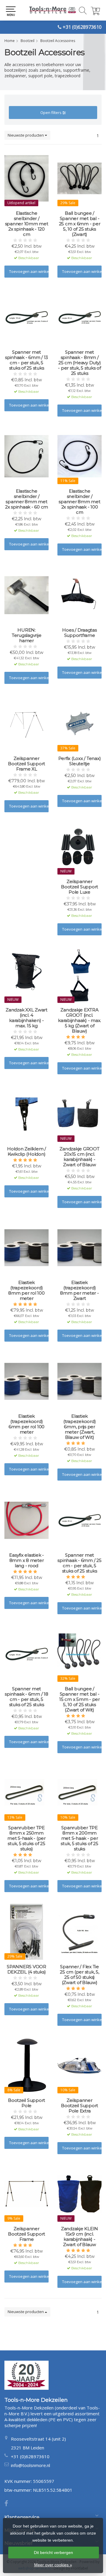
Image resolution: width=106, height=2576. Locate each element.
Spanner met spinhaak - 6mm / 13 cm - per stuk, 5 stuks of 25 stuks (26, 360)
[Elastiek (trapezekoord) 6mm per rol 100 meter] (26, 1381)
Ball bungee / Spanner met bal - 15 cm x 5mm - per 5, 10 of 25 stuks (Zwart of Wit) (79, 1699)
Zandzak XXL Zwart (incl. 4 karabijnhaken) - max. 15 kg (26, 1018)
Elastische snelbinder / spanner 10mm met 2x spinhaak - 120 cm (27, 224)
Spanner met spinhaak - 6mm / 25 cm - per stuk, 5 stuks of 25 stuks (79, 1563)
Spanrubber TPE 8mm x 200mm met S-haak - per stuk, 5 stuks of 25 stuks (79, 1838)
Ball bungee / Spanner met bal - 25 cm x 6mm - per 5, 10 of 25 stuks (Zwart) (80, 224)
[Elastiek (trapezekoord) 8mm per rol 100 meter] (26, 1248)
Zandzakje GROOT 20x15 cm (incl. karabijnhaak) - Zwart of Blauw (79, 1157)
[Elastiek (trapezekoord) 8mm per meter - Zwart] (79, 1248)
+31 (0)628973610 (82, 27)
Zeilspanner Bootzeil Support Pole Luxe (79, 887)
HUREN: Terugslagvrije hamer (27, 635)
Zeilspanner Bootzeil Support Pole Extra (79, 2106)
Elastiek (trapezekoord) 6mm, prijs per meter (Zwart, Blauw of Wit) (80, 1427)
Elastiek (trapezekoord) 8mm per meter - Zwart (79, 1290)
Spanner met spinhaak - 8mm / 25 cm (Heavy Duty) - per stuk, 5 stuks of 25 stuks (79, 363)
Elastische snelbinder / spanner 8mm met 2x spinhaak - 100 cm (79, 502)
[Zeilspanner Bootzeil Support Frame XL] (26, 724)
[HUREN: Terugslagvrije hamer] (26, 595)
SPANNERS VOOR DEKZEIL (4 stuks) (26, 1969)
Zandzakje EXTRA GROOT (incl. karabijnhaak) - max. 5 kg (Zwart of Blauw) (79, 1021)
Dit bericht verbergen (53, 2552)
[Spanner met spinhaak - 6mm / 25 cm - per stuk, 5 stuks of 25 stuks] (79, 1520)
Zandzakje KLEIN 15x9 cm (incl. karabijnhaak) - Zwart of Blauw (79, 2237)
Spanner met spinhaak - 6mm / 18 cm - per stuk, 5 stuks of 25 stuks (26, 1697)
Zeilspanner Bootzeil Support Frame (26, 2234)
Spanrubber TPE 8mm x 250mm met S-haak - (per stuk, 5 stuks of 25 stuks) (26, 1838)
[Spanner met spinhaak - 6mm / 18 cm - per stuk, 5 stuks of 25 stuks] (26, 1654)
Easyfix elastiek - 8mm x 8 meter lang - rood (26, 1560)
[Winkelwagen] (95, 13)
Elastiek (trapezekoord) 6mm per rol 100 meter (26, 1424)
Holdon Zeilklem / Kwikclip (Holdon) (26, 1152)
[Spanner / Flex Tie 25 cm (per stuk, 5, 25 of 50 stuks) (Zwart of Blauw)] (79, 1932)
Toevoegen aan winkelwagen (29, 271)
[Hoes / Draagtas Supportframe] (79, 595)
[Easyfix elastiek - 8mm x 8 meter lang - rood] (26, 1520)
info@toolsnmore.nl (30, 2465)
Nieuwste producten (26, 135)
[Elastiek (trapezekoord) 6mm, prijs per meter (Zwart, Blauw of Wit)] (79, 1381)
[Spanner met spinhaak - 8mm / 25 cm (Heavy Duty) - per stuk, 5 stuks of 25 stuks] (79, 317)
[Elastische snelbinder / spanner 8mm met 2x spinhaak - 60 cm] (26, 456)
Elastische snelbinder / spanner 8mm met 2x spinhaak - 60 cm (26, 499)
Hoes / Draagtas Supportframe (79, 633)
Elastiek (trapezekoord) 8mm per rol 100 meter (26, 1290)
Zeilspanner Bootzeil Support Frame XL (26, 764)
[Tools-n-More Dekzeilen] (53, 10)
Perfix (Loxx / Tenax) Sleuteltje (80, 761)
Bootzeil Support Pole (26, 2103)
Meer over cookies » (53, 2565)
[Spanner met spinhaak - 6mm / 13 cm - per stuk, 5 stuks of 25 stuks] (26, 317)
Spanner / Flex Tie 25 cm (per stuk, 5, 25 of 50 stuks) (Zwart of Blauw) (79, 1975)
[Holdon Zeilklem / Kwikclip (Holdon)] (26, 1114)
